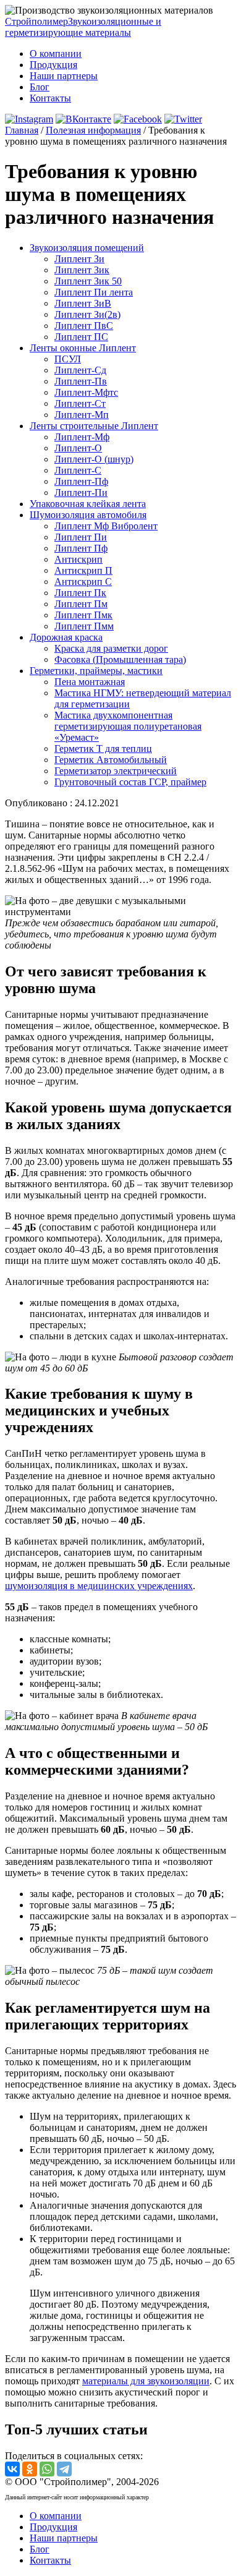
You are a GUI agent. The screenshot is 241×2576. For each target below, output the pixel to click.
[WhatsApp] (47, 2469)
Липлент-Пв (81, 381)
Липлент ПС (81, 337)
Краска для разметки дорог (111, 648)
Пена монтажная (90, 682)
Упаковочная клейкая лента (88, 504)
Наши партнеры (64, 76)
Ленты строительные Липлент (94, 426)
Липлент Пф (81, 548)
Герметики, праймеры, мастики (96, 671)
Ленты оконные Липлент (83, 348)
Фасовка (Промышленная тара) (120, 659)
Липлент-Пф (81, 481)
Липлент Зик (82, 270)
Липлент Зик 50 (88, 281)
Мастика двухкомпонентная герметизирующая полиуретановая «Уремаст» (128, 726)
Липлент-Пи (81, 493)
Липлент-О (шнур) (94, 459)
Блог (40, 87)
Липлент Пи (81, 537)
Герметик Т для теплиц (103, 748)
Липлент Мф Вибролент (106, 526)
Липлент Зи (79, 259)
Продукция (53, 65)
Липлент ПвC (84, 326)
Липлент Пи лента (94, 292)
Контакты (50, 98)
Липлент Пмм (84, 626)
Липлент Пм (81, 604)
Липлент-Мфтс (86, 392)
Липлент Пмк (83, 615)
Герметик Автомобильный (111, 760)
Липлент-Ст (80, 403)
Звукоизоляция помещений (87, 248)
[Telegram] (64, 2469)
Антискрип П (83, 570)
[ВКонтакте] (12, 2469)
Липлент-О (78, 448)
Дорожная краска (66, 637)
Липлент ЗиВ (83, 303)
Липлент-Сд (80, 370)
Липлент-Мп (82, 415)
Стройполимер (83, 27)
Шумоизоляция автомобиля (88, 515)
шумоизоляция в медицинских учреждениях (99, 1586)
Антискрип (78, 559)
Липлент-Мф (82, 437)
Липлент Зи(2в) (87, 314)
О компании (56, 53)
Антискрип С (83, 582)
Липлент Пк (80, 593)
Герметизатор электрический (116, 771)
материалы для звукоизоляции (146, 2381)
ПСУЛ (68, 359)
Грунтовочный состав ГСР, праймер (130, 782)
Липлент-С (78, 470)
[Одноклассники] (30, 2469)
